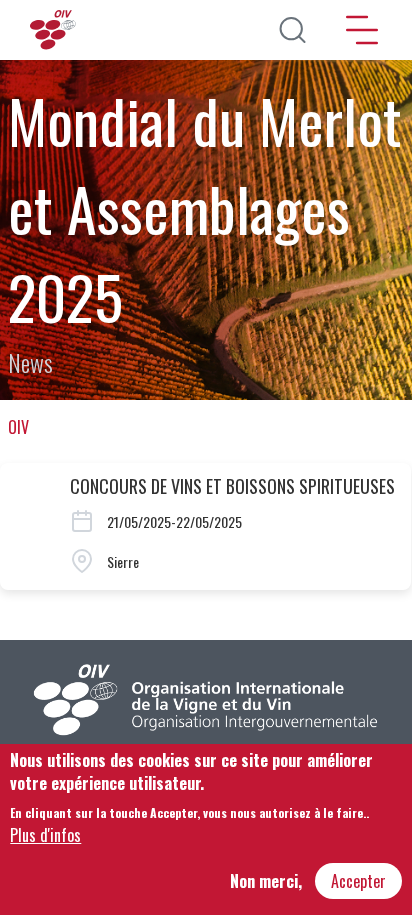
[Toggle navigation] (362, 30)
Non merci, (266, 881)
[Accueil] (55, 30)
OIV (18, 427)
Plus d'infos (45, 835)
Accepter (358, 881)
